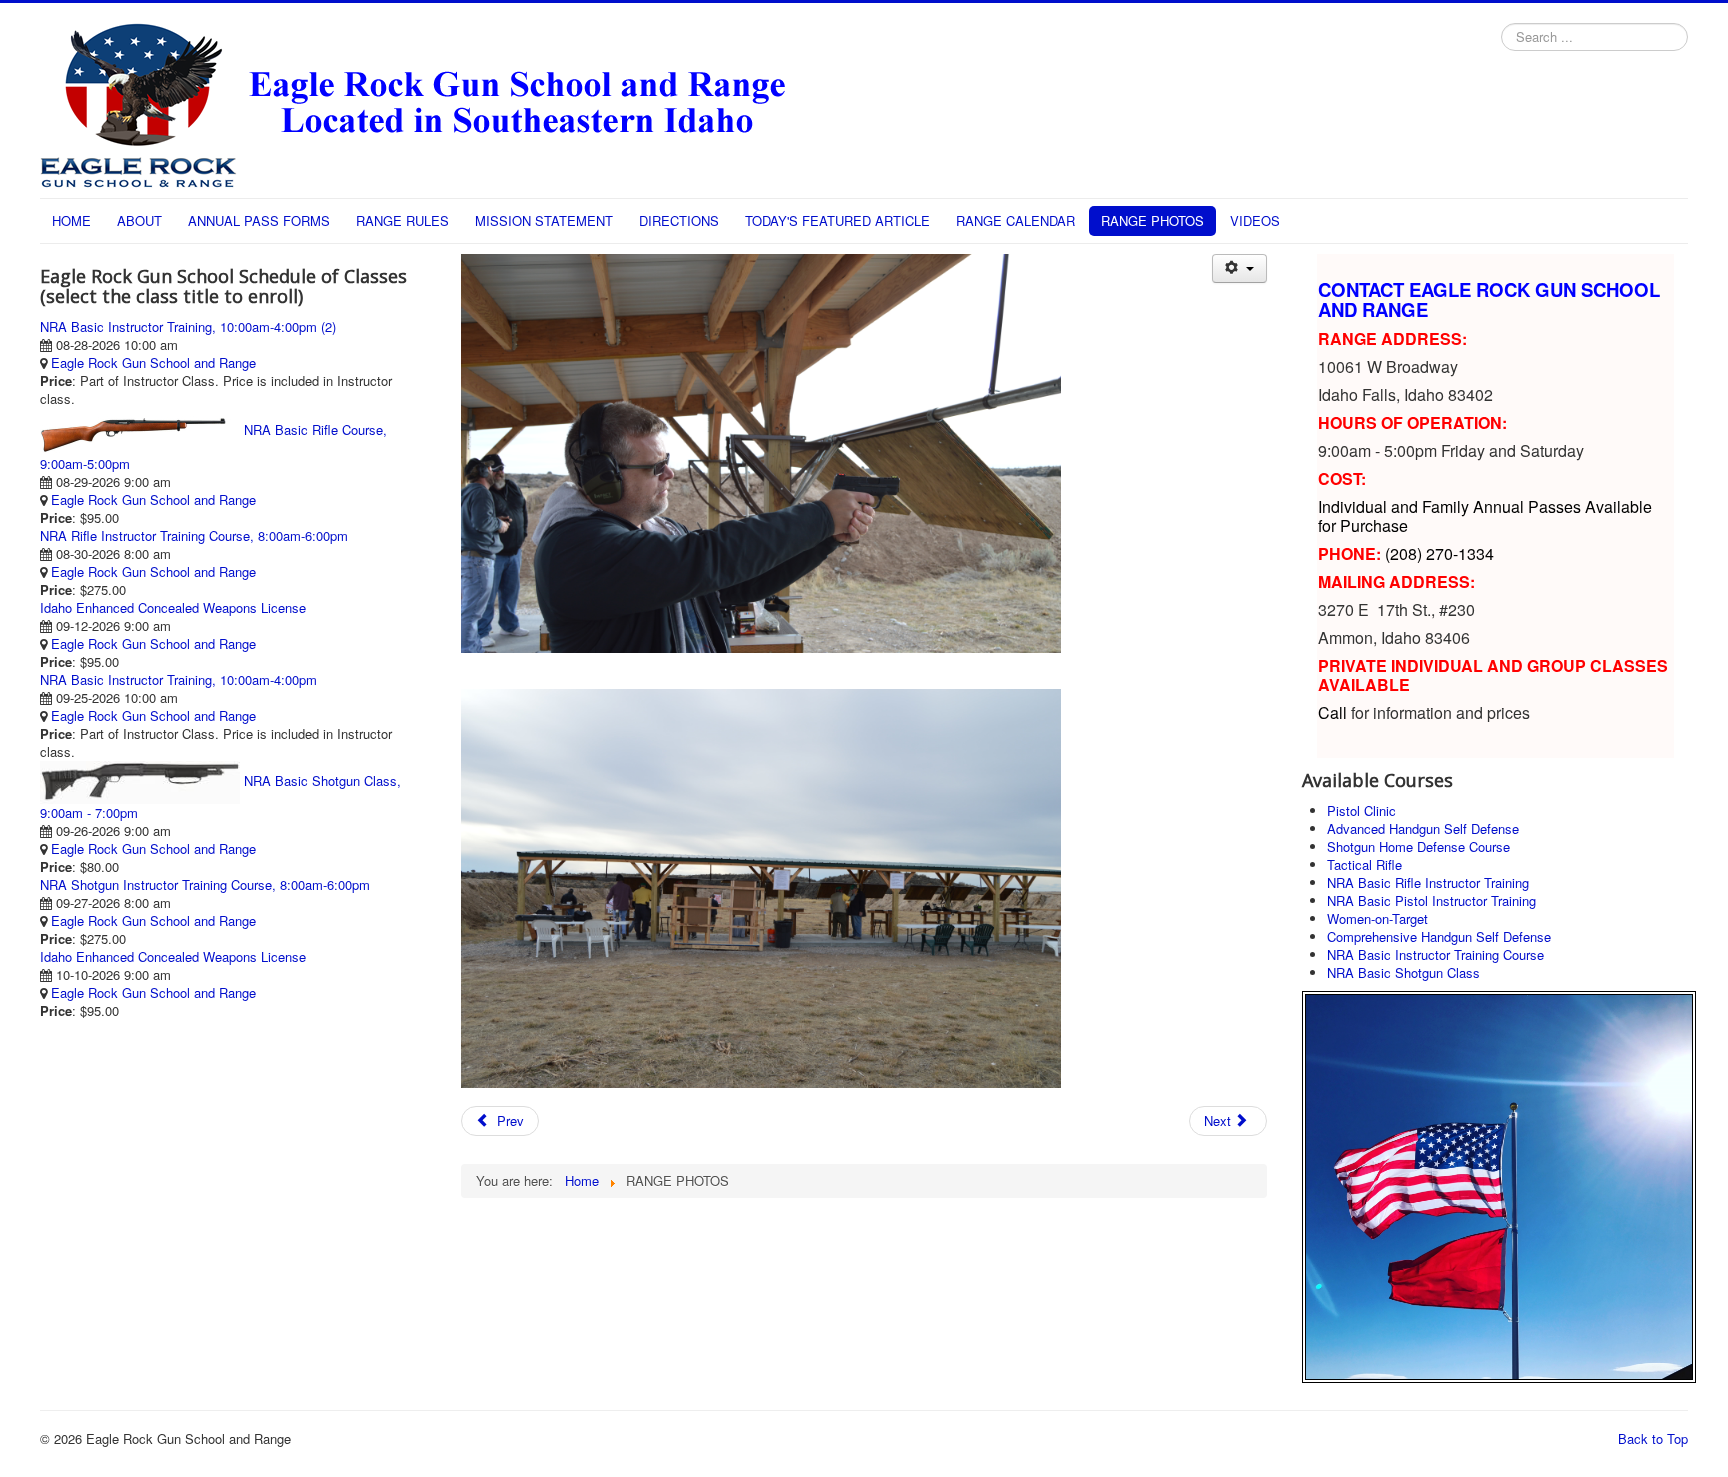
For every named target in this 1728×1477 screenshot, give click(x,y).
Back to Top (1653, 1438)
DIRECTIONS (679, 220)
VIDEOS (1255, 220)
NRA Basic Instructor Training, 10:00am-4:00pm (178, 679)
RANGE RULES (402, 220)
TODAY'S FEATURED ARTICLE (837, 220)
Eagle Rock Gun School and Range (153, 362)
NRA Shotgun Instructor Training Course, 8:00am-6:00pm (205, 884)
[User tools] (1239, 268)
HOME (71, 220)
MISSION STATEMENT (544, 220)
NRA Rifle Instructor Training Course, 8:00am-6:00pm (194, 535)
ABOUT (139, 220)
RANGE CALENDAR (1015, 220)
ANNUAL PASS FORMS (259, 220)
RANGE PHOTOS (1152, 220)
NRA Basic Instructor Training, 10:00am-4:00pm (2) (188, 326)
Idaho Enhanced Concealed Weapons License (173, 607)
